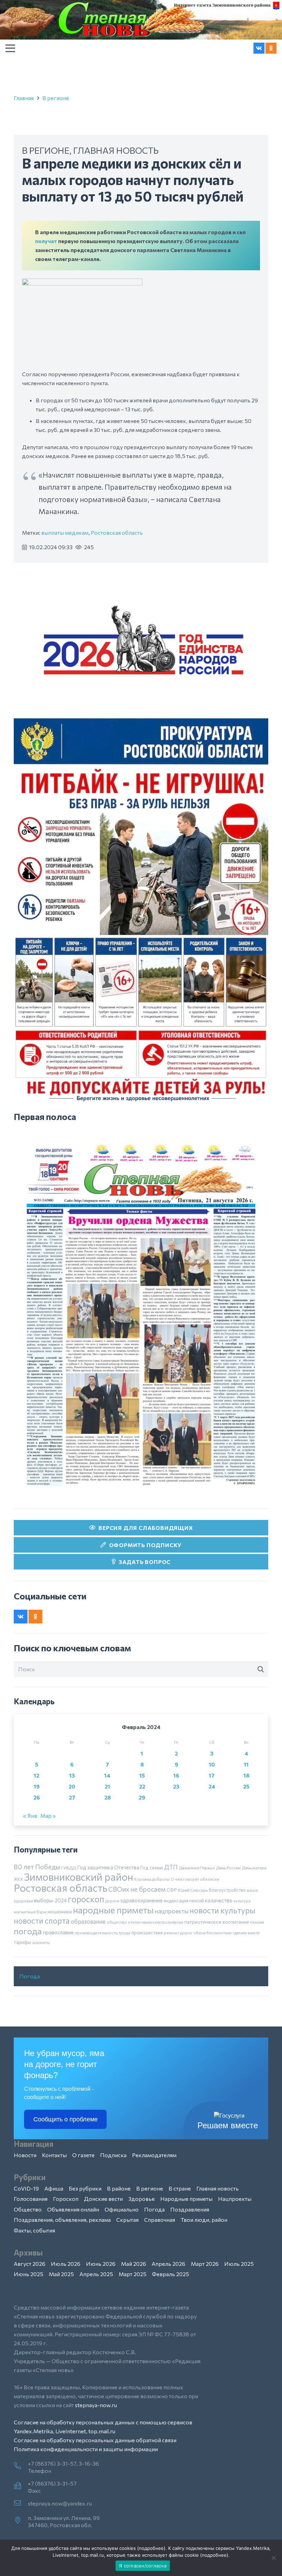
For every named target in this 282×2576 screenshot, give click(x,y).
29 (142, 1797)
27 (72, 1797)
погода (28, 1931)
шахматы (41, 1942)
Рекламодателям (154, 2155)
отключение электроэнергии (156, 1922)
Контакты (54, 2155)
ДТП (171, 1867)
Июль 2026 (66, 2264)
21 (107, 1786)
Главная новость (116, 150)
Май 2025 (61, 2274)
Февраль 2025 (171, 2274)
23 (176, 1786)
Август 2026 (30, 2264)
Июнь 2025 (29, 2274)
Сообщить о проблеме (66, 2119)
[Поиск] (261, 1669)
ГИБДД (69, 1868)
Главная (24, 98)
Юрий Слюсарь (193, 1890)
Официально (122, 2209)
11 (246, 1764)
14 (107, 1775)
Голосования (31, 2199)
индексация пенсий (184, 1901)
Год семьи (152, 1867)
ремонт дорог (178, 1933)
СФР (172, 1890)
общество (117, 1922)
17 (212, 1775)
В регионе (56, 98)
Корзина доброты (152, 1879)
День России (228, 1868)
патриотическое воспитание (217, 1922)
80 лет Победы (37, 1867)
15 (142, 1775)
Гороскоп (66, 2199)
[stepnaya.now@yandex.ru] (21, 2503)
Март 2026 (205, 2264)
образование (88, 1921)
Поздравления (190, 2209)
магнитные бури (30, 1912)
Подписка (113, 2155)
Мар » (48, 1816)
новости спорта (42, 1921)
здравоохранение (142, 1900)
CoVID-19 (26, 2188)
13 (72, 1775)
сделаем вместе (246, 1933)
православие (58, 1932)
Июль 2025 (239, 2264)
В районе (119, 2188)
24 (212, 1786)
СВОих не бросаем (137, 1889)
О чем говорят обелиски (195, 1879)
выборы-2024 (50, 1900)
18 (246, 1775)
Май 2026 (134, 2264)
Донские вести (103, 2199)
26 (37, 1797)
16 (176, 1775)
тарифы (23, 1942)
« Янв (30, 1816)
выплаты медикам (65, 532)
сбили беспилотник (213, 1933)
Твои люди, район (204, 2220)
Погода (30, 1976)
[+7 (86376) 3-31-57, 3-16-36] (21, 2466)
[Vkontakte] (259, 48)
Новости (25, 2155)
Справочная (160, 2220)
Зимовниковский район (79, 1877)
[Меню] (10, 48)
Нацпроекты (235, 2199)
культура (242, 1901)
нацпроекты (172, 1911)
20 (72, 1786)
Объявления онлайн (73, 2209)
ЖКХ (18, 1879)
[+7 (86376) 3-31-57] (21, 2486)
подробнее (151, 2548)
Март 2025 (133, 2274)
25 (246, 1786)
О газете (83, 2155)
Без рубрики (85, 2188)
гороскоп (86, 1899)
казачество (219, 1900)
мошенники (60, 1912)
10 (212, 1764)
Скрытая (127, 2220)
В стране (180, 2188)
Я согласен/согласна (143, 2566)
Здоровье (142, 2199)
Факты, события (34, 2230)
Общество (28, 2209)
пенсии (257, 1922)
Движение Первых (197, 1868)
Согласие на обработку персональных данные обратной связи (95, 2440)
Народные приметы (186, 2199)
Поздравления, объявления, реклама (62, 2220)
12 (36, 1775)
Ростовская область (117, 532)
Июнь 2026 (101, 2264)
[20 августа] (141, 1315)
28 (107, 1797)
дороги (112, 1901)
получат (46, 241)
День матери (254, 1868)
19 (37, 1786)
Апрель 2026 (169, 2264)
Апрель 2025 (96, 2274)
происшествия (147, 1933)
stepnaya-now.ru (96, 2405)
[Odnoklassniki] (271, 48)
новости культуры (223, 1910)
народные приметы (113, 1910)
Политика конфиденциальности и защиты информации (86, 2449)
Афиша (54, 2188)
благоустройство (227, 1890)
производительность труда (102, 1933)
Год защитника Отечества (108, 1867)
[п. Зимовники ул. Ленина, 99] (21, 2521)
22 (142, 1786)
